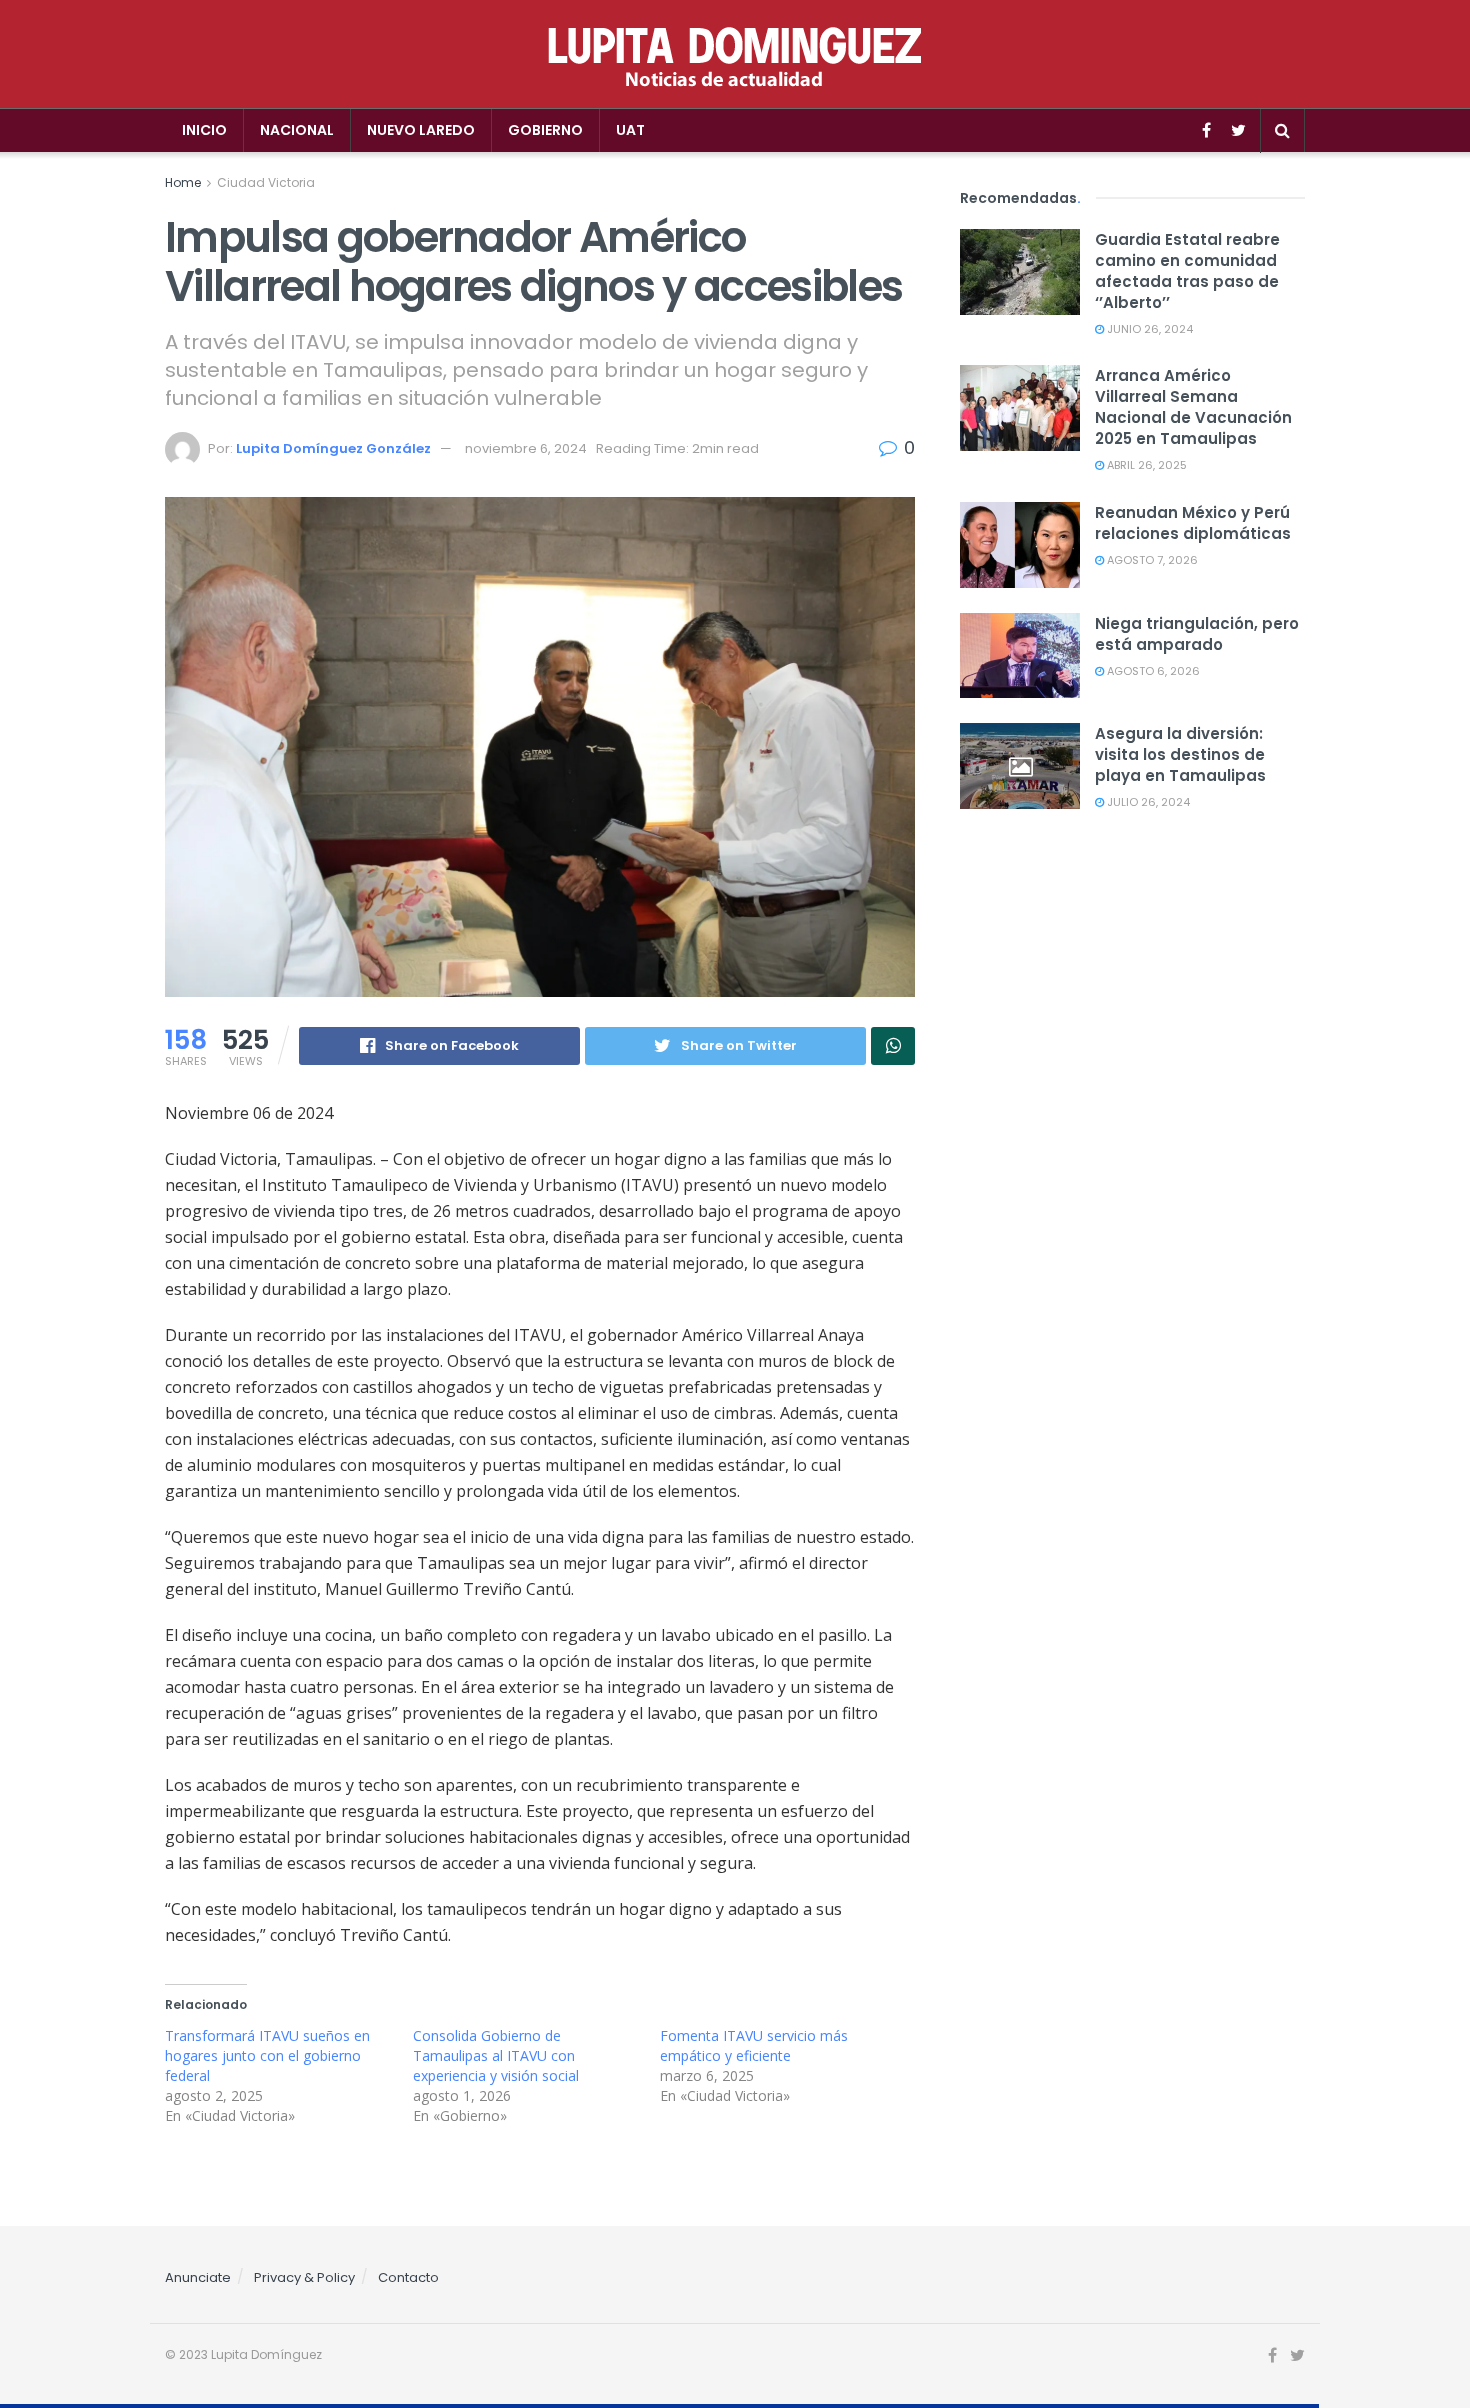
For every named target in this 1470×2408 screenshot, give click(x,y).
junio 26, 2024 (1148, 329)
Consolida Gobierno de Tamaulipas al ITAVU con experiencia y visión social (496, 2055)
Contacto (408, 2277)
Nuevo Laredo (421, 130)
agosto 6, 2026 (1152, 671)
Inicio (204, 130)
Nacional (297, 130)
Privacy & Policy (304, 2277)
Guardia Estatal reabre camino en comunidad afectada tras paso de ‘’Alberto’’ (1187, 271)
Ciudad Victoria (266, 182)
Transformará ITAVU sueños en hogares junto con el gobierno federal (267, 2055)
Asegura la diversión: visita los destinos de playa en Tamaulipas (1180, 754)
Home (183, 182)
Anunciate (198, 2277)
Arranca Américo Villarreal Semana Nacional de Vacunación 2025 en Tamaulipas (1193, 407)
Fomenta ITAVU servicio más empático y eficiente (754, 2045)
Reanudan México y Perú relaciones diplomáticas (1193, 523)
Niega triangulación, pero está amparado (1197, 634)
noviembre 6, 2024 (526, 448)
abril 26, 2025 (1145, 465)
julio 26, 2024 (1147, 802)
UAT (630, 130)
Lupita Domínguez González (333, 448)
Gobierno (545, 130)
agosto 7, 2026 (1151, 560)
